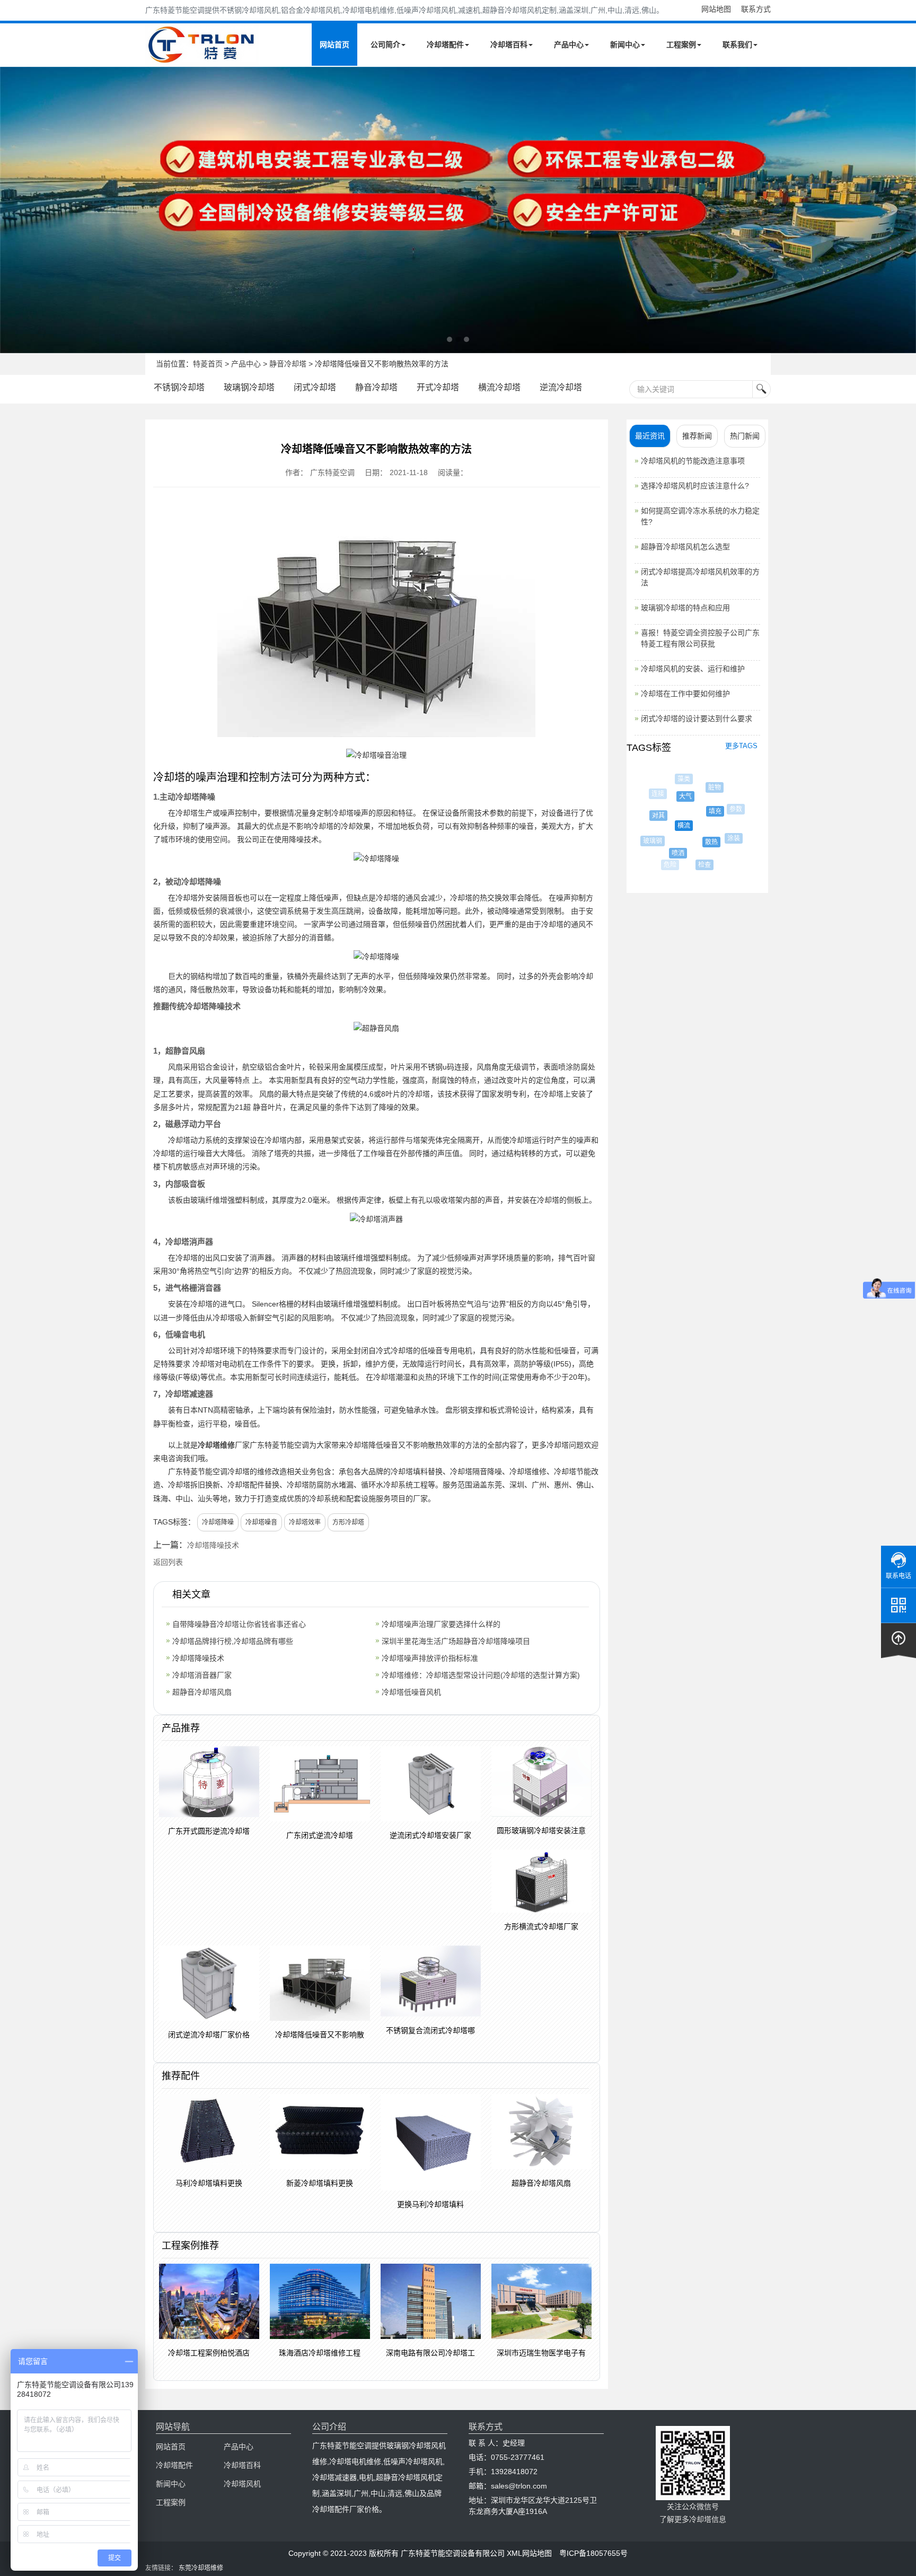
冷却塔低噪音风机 (411, 1692)
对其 (648, 816)
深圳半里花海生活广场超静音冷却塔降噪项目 (456, 1641)
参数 (727, 809)
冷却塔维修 (216, 1445)
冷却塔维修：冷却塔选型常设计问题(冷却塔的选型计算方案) (481, 1675)
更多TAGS (741, 746)
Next (11, 210)
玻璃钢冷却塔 (249, 387)
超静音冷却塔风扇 (202, 1692)
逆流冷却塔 (561, 387)
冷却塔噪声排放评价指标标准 (430, 1658)
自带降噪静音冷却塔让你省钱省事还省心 (239, 1624)
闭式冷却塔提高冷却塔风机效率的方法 (700, 577)
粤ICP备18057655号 (593, 2553)
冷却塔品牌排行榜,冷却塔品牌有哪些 (233, 1641)
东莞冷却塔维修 (201, 2568)
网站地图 (716, 9)
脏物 (704, 787)
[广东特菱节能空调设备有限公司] (202, 57)
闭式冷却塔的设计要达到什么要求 (697, 719)
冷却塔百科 (509, 45)
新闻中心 (625, 45)
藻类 (679, 779)
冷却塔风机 (242, 2484)
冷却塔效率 (305, 1522)
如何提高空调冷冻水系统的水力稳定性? (700, 516)
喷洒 (665, 853)
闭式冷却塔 (315, 387)
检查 (695, 865)
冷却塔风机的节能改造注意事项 (693, 461)
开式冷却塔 (438, 387)
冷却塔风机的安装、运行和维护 (693, 669)
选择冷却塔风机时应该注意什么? (695, 486)
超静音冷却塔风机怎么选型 (685, 547)
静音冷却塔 (288, 364)
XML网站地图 (529, 2553)
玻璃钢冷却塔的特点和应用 (685, 608)
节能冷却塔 (724, 857)
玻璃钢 (648, 841)
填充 (697, 811)
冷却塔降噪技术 (213, 1545)
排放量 (714, 781)
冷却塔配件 (445, 45)
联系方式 (756, 9)
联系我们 (737, 45)
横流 (666, 826)
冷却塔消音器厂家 (202, 1675)
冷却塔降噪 (218, 1522)
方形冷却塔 (348, 1522)
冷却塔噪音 (261, 1522)
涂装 (722, 838)
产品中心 (569, 45)
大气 (671, 796)
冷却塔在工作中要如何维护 (685, 694)
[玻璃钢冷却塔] (458, 210)
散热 (694, 842)
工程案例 (681, 45)
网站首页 (334, 45)
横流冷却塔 (499, 387)
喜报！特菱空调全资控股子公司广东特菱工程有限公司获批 (700, 638)
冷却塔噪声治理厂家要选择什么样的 (441, 1624)
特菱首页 (208, 364)
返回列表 (168, 1562)
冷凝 (736, 804)
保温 (739, 831)
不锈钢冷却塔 (179, 387)
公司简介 (385, 45)
